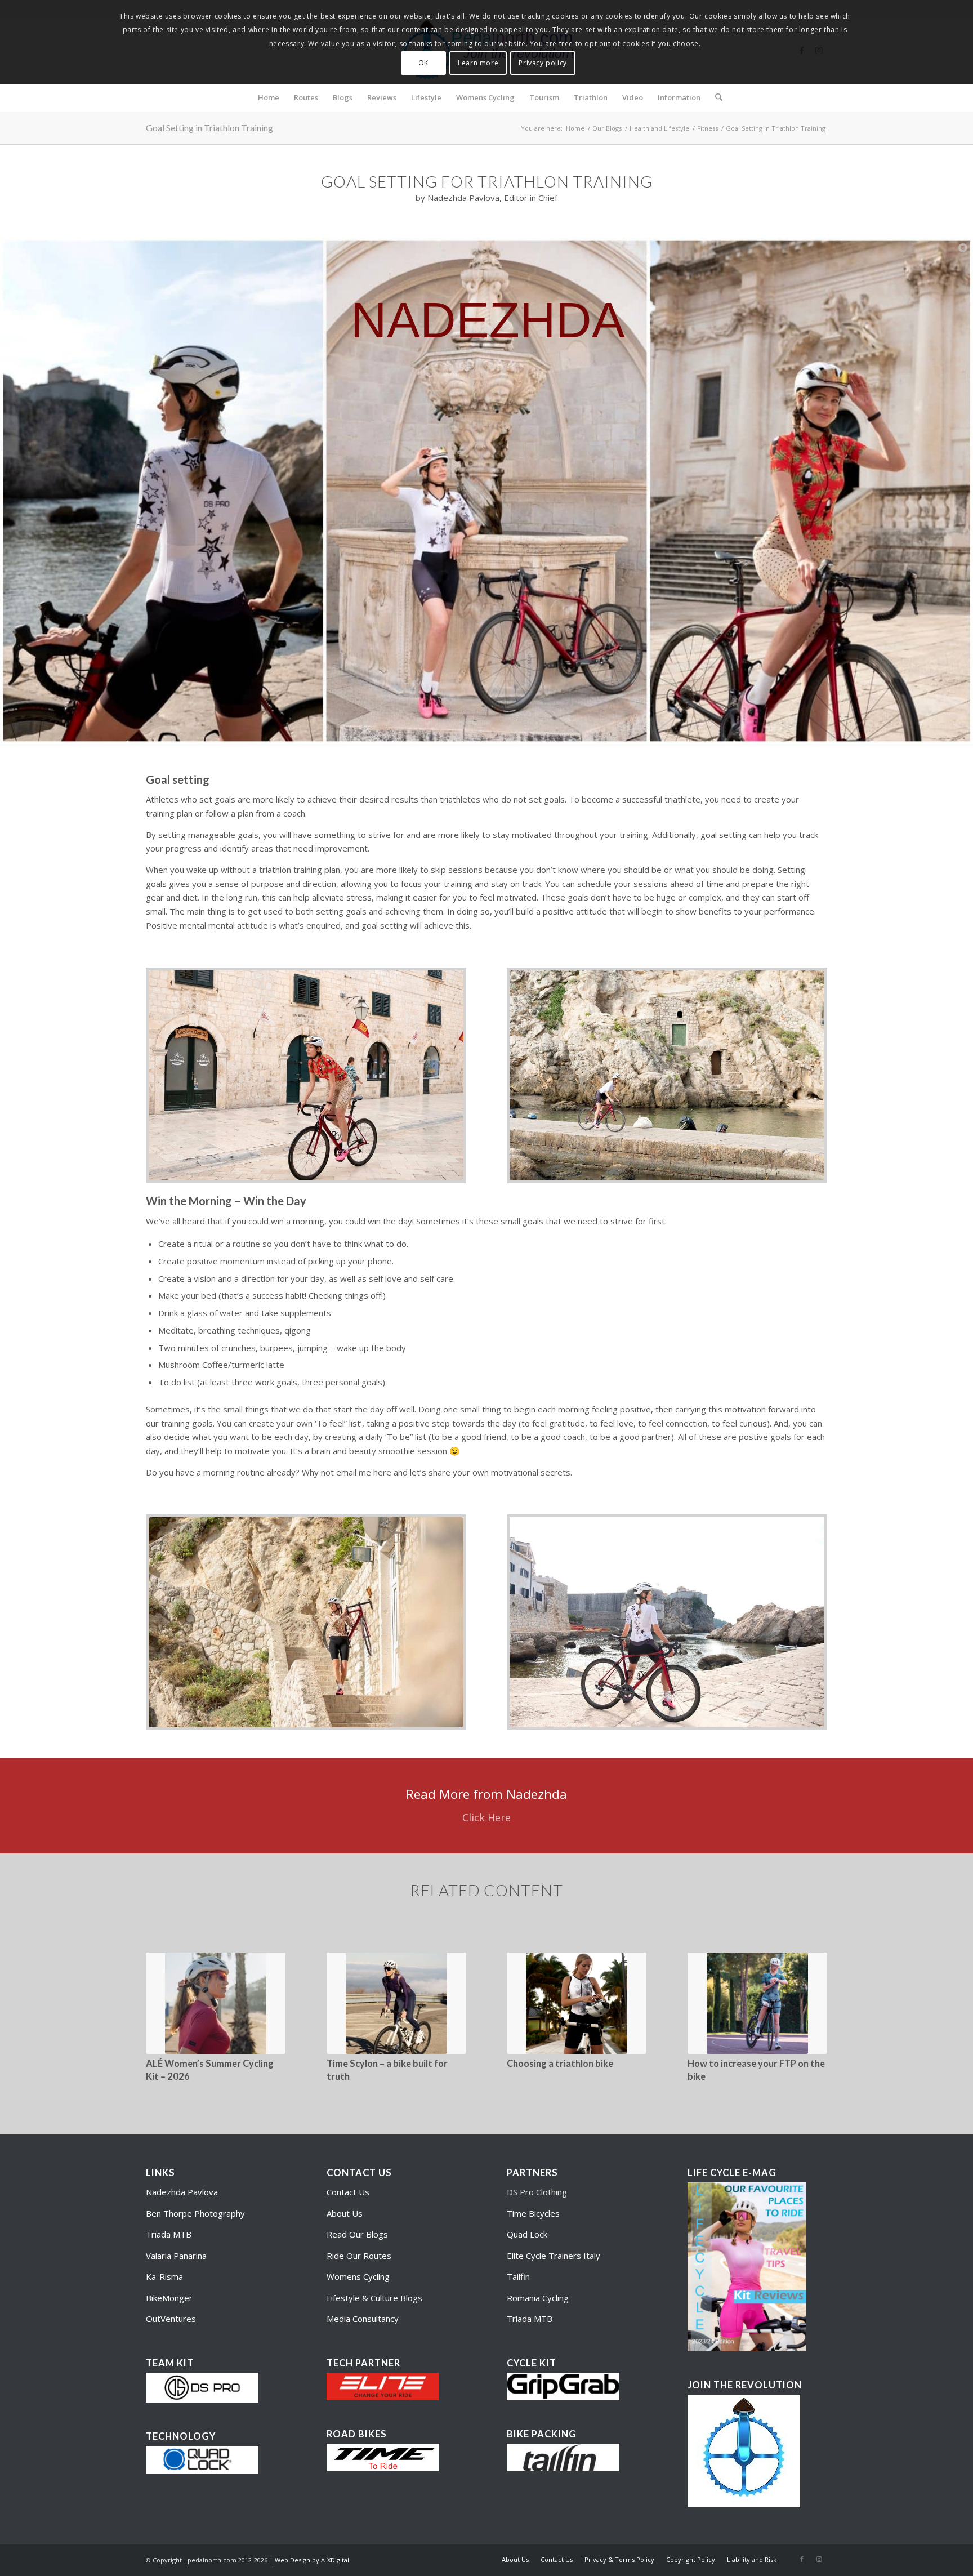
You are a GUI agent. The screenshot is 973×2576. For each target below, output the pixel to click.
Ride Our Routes (359, 2256)
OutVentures (171, 2319)
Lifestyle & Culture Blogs (374, 2298)
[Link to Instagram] (819, 2559)
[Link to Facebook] (802, 2559)
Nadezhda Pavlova (182, 2192)
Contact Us (348, 2192)
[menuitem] (269, 97)
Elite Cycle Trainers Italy (554, 2256)
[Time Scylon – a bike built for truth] (396, 2003)
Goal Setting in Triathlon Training (209, 128)
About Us (345, 2213)
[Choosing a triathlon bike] (577, 2003)
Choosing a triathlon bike (560, 2064)
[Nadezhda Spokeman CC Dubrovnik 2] (306, 1075)
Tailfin (518, 2276)
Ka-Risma (166, 2276)
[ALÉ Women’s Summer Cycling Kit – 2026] (216, 2003)
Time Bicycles (533, 2213)
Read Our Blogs (357, 2234)
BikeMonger (169, 2298)
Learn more (478, 63)
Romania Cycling (538, 2298)
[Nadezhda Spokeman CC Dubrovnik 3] (306, 1622)
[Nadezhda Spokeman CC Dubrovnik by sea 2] (667, 1075)
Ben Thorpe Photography (195, 2213)
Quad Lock (527, 2234)
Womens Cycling (358, 2276)
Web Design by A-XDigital (312, 2560)
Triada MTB (169, 2234)
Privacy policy (543, 63)
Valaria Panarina (176, 2256)
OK (423, 63)
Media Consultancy (363, 2319)
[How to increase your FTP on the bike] (757, 2003)
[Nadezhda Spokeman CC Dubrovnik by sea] (667, 1622)
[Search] (715, 97)
